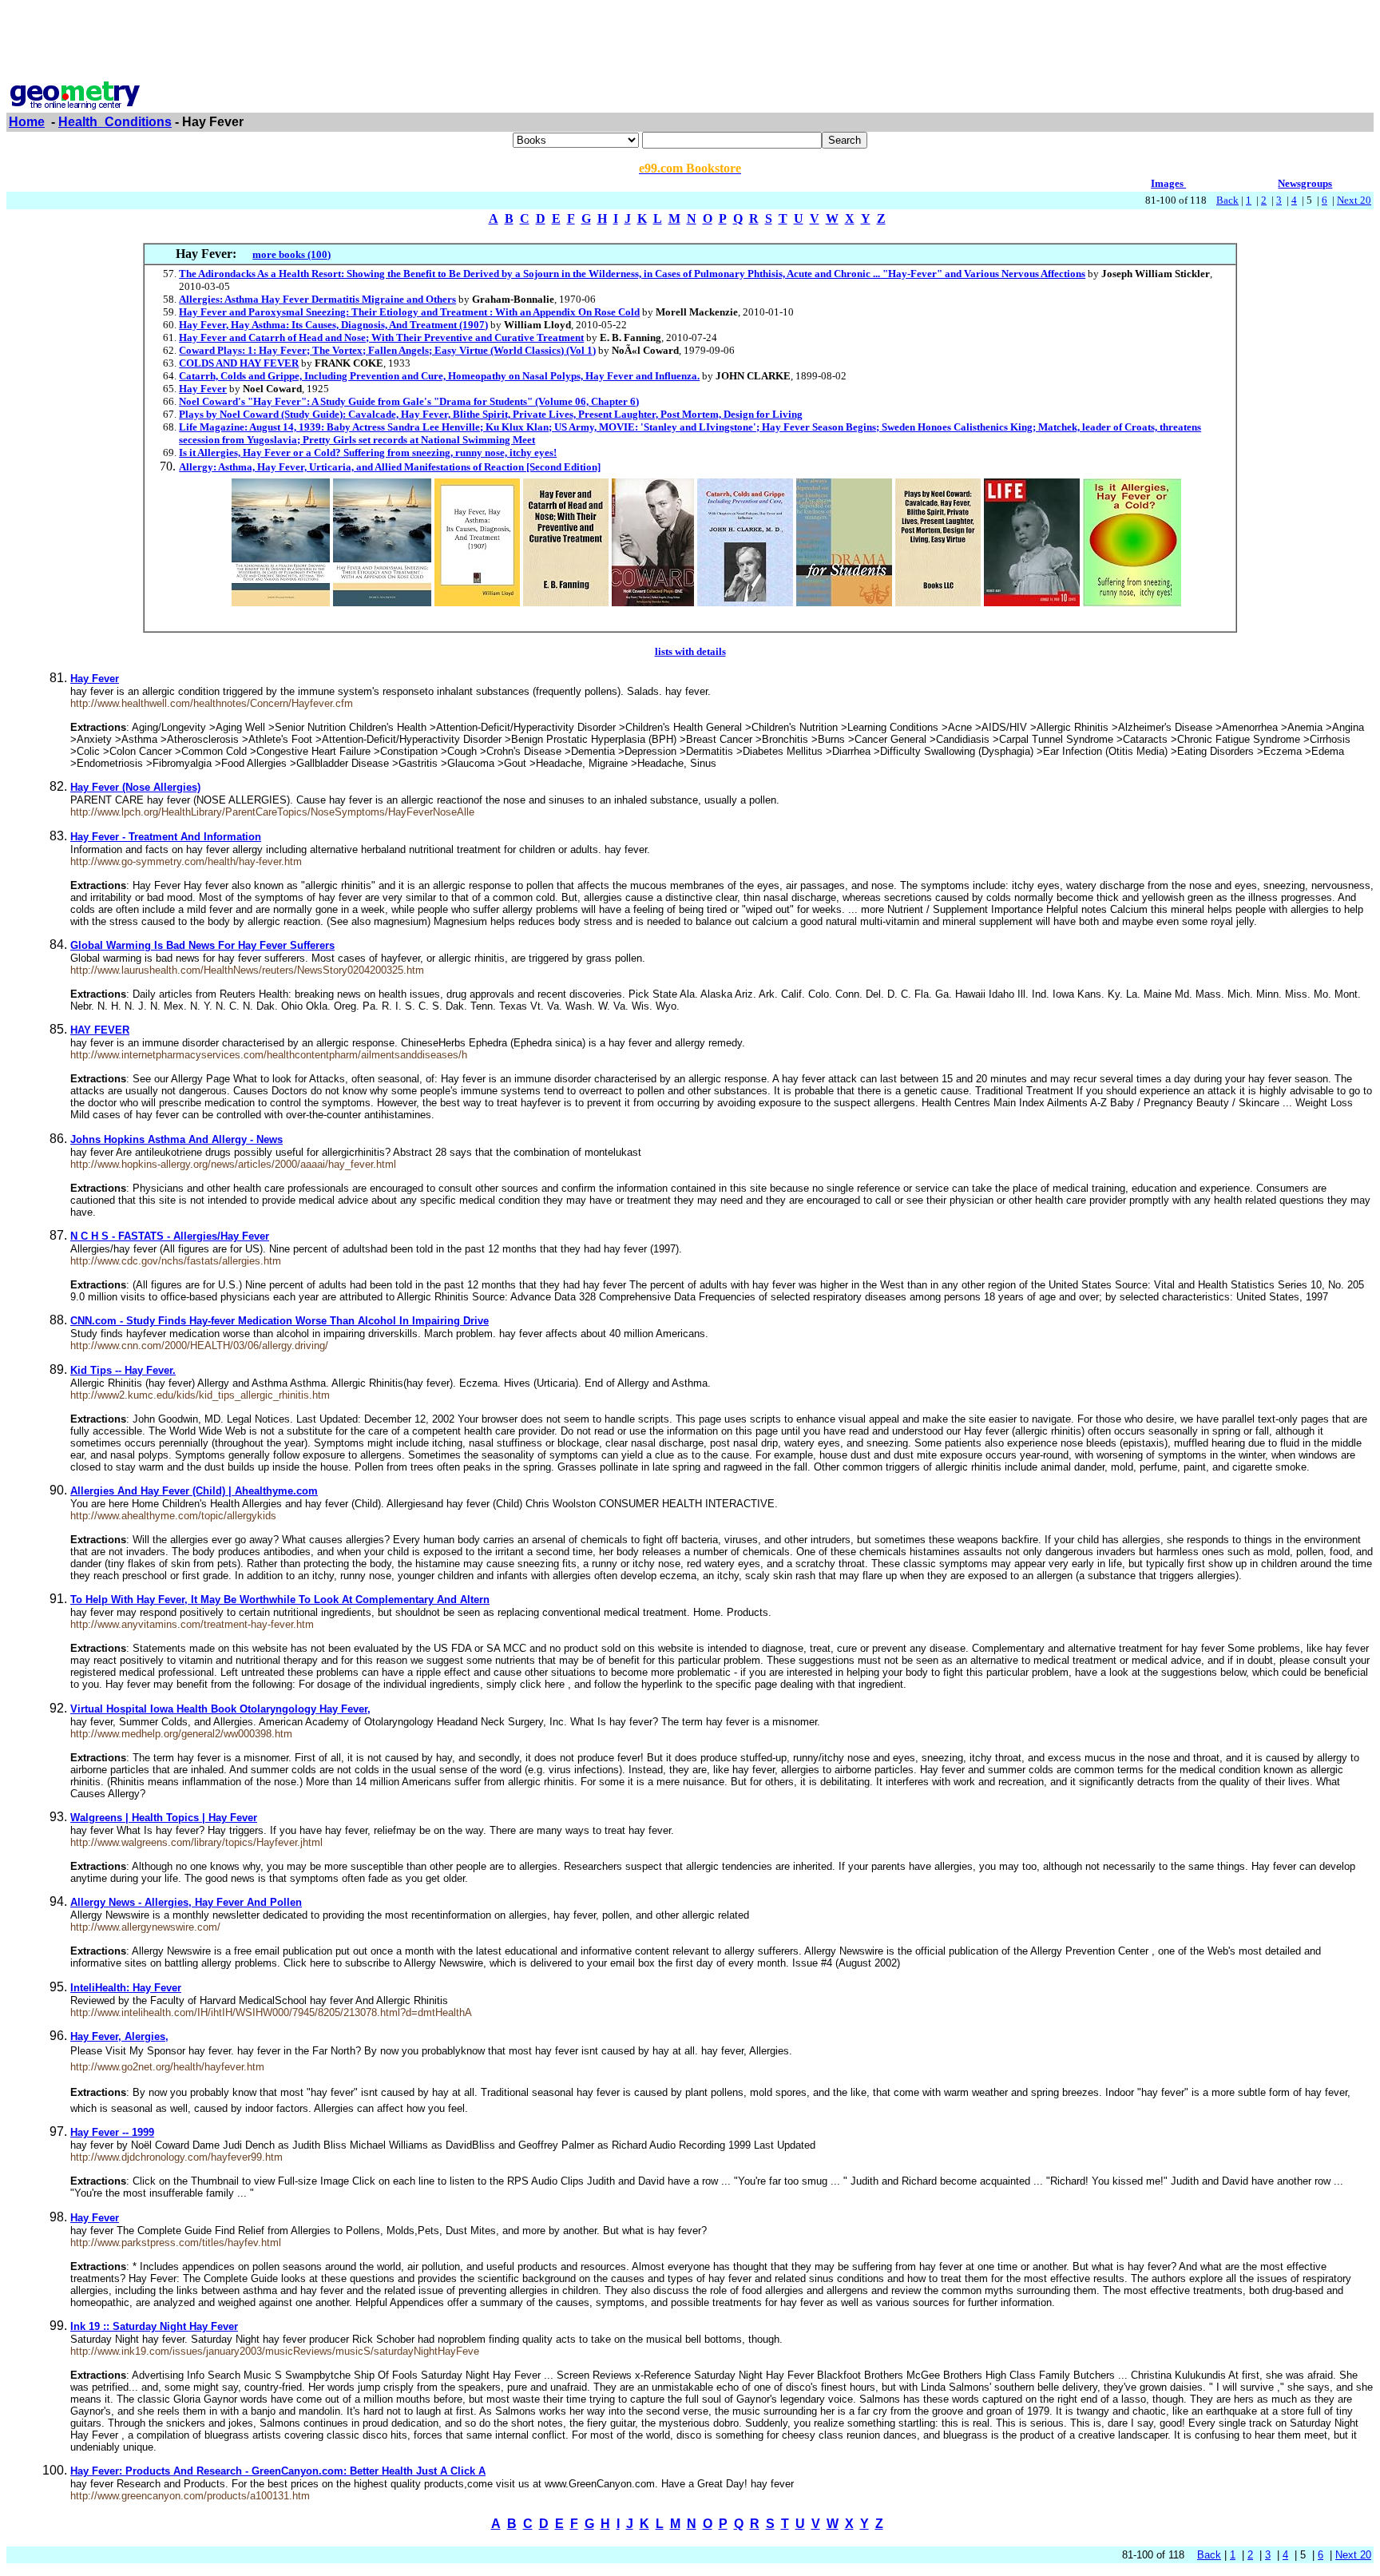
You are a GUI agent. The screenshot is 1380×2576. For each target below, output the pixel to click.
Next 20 (1354, 200)
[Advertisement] (690, 42)
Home (27, 122)
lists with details (690, 651)
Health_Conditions (115, 122)
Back (1227, 200)
